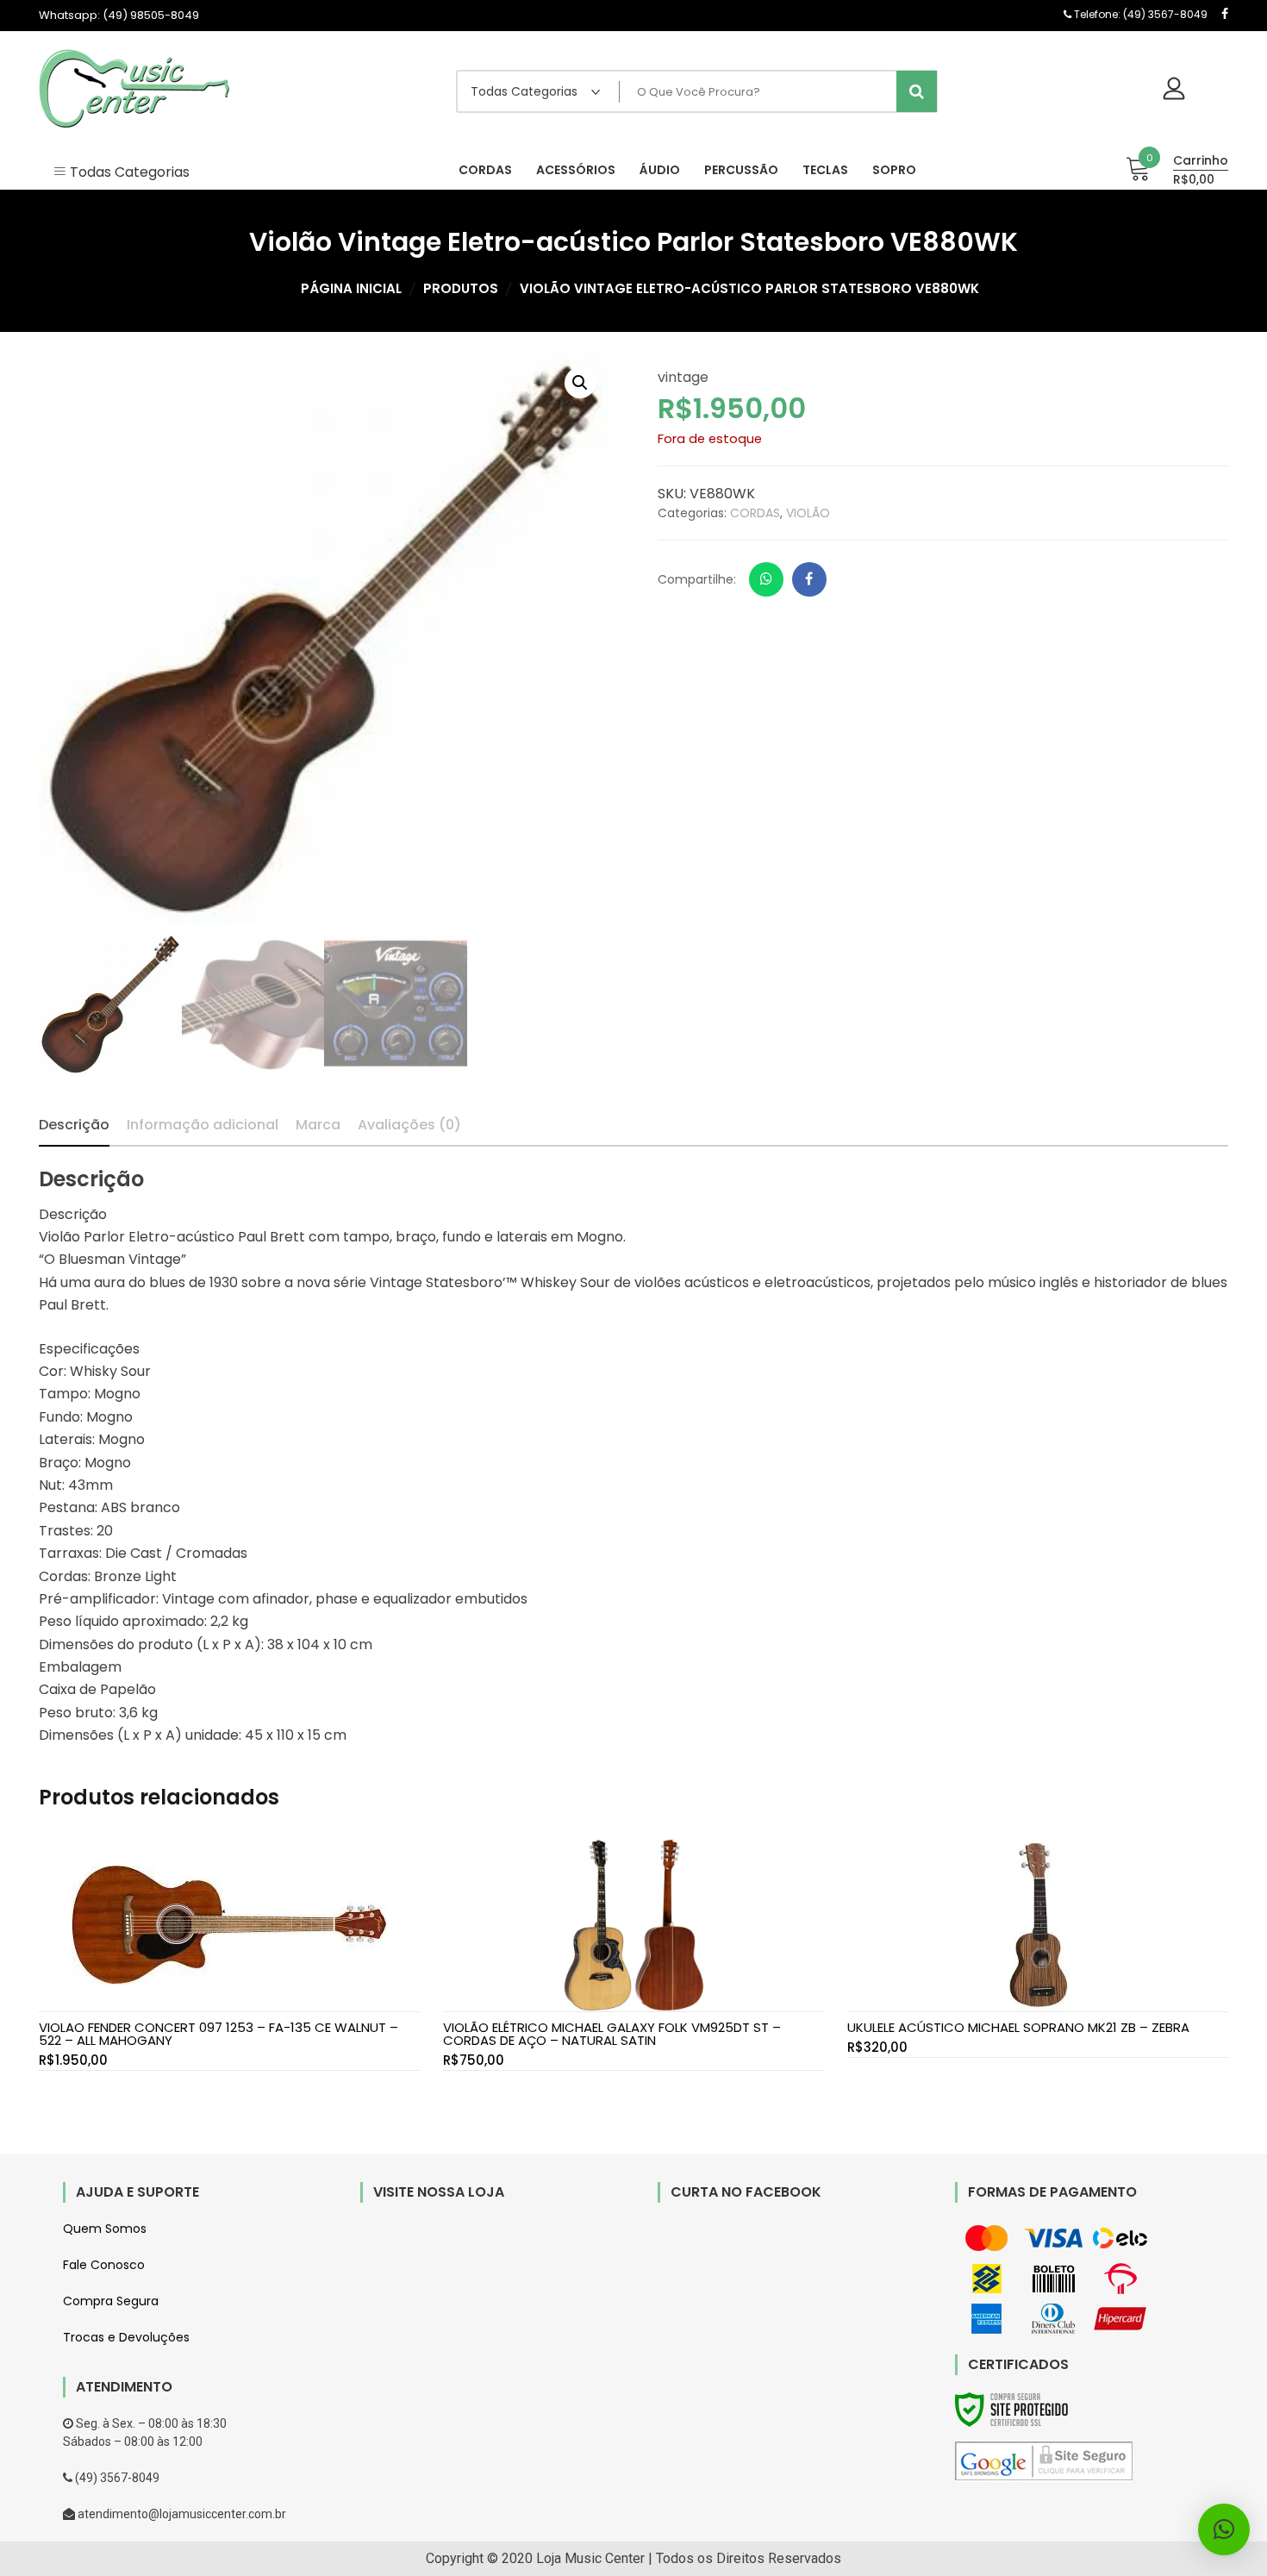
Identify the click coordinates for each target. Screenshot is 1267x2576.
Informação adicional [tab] (203, 1125)
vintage (683, 377)
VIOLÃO (808, 513)
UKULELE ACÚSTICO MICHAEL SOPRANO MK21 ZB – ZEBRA (1018, 2027)
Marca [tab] (318, 1125)
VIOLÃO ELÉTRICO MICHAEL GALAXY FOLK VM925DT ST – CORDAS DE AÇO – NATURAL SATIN (612, 2034)
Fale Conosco (104, 2265)
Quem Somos (105, 2229)
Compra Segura (111, 2301)
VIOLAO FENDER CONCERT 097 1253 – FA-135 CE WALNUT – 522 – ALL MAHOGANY (218, 2034)
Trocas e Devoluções (126, 2337)
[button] (580, 383)
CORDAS (755, 513)
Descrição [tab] (74, 1125)
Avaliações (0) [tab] (409, 1125)
